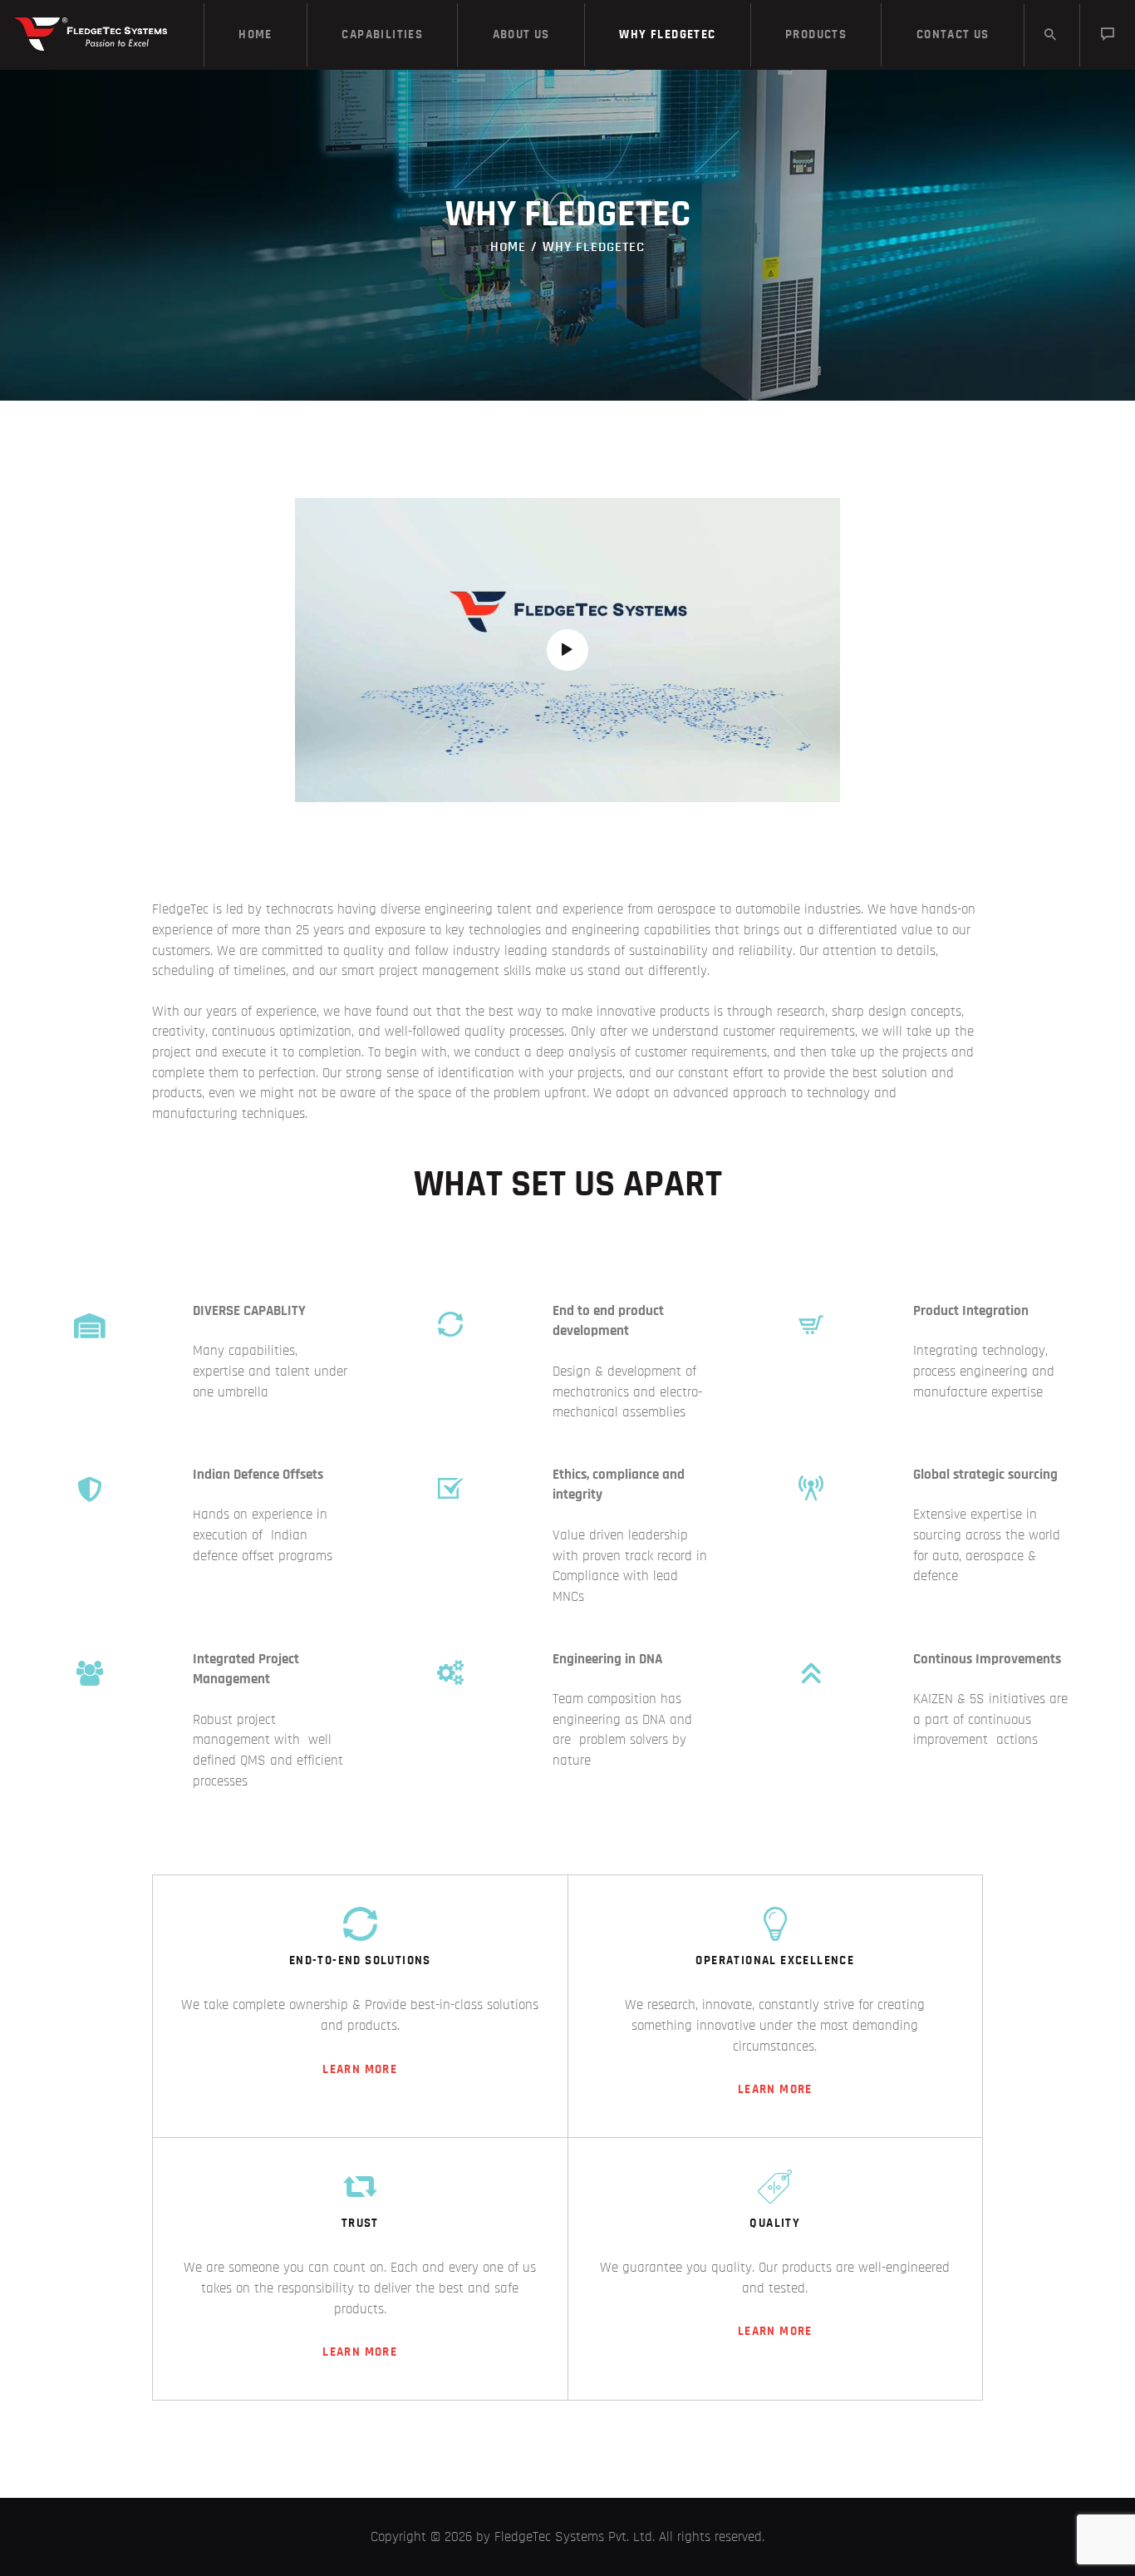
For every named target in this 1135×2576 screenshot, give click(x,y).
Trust (360, 2223)
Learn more (360, 2069)
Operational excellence (775, 1960)
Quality (775, 2223)
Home (508, 246)
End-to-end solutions (360, 1960)
